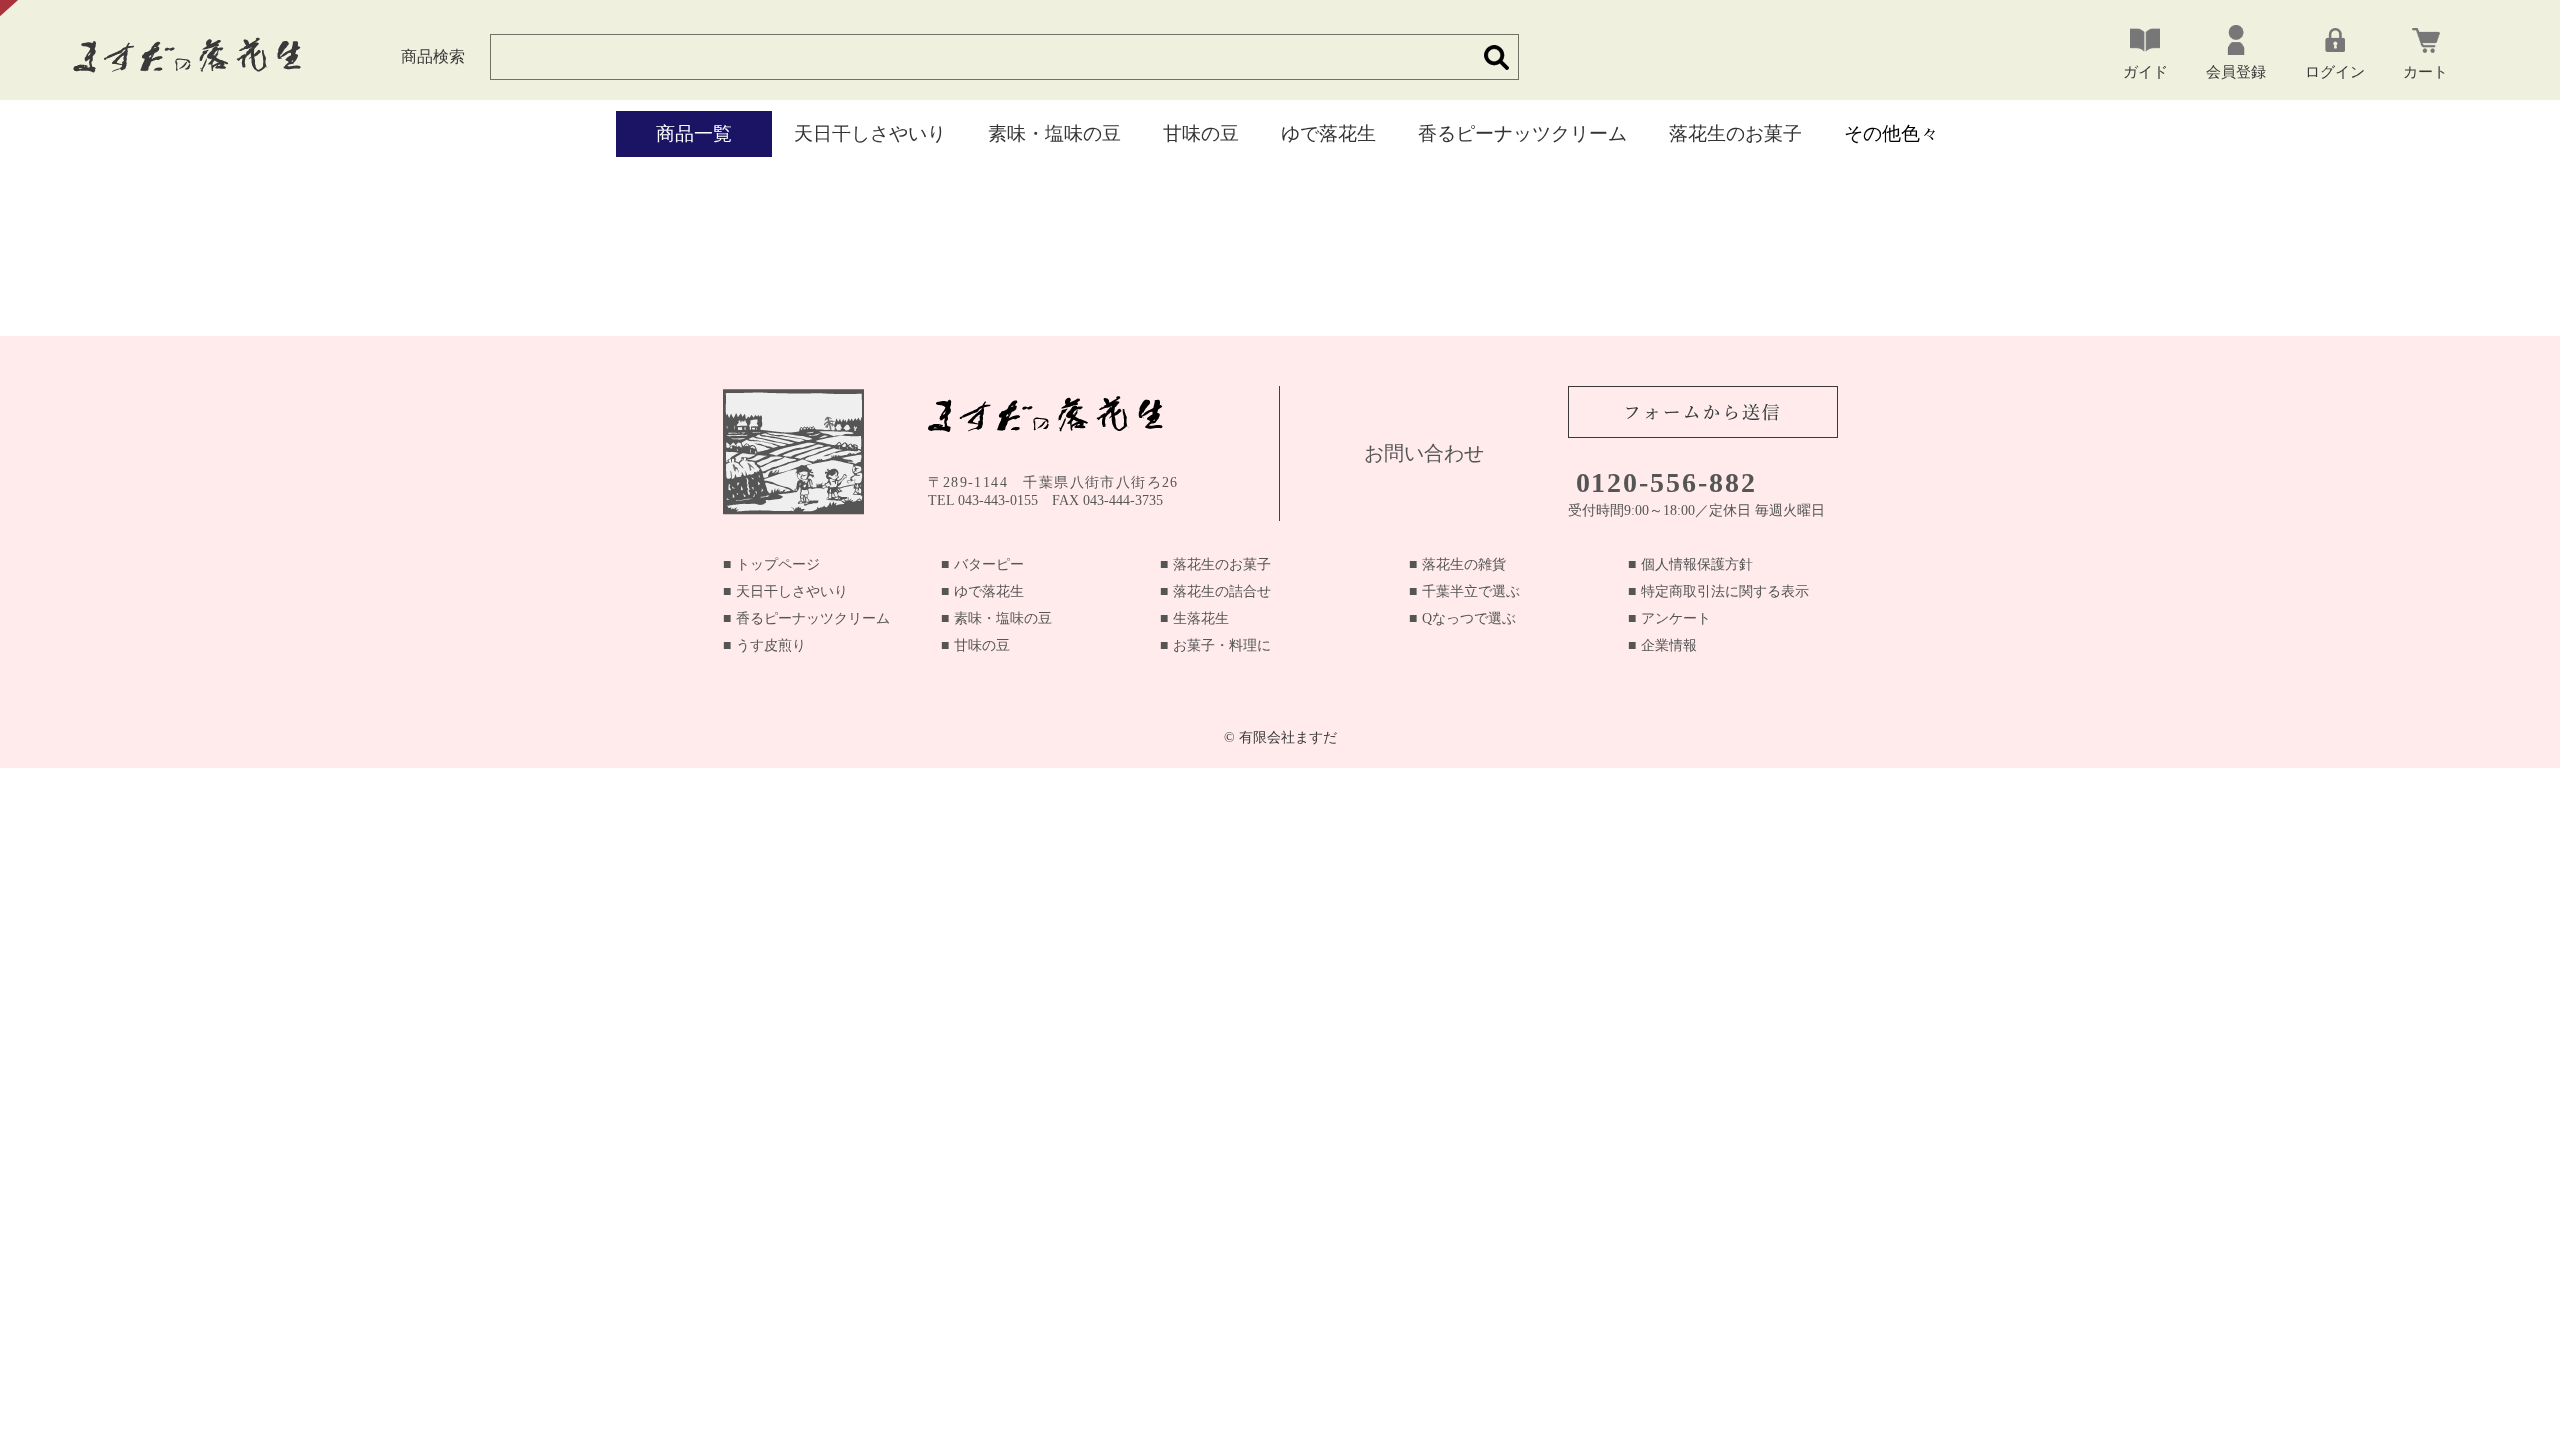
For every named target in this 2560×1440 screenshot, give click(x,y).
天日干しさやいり (870, 133)
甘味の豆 (1201, 133)
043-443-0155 (998, 500)
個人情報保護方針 (1697, 564)
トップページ (778, 564)
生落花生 (1201, 618)
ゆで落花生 (1328, 133)
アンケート (1676, 618)
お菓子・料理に (1222, 645)
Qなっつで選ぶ (1469, 618)
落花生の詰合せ (1222, 591)
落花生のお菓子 (1735, 133)
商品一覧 (694, 133)
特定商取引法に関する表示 (1725, 591)
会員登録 (2236, 72)
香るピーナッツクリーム (1522, 133)
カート (2425, 72)
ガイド (2145, 72)
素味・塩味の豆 (1054, 133)
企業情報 (1669, 645)
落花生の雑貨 (1464, 564)
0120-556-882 (1667, 483)
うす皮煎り (771, 645)
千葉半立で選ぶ (1471, 591)
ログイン (2335, 72)
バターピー (989, 564)
